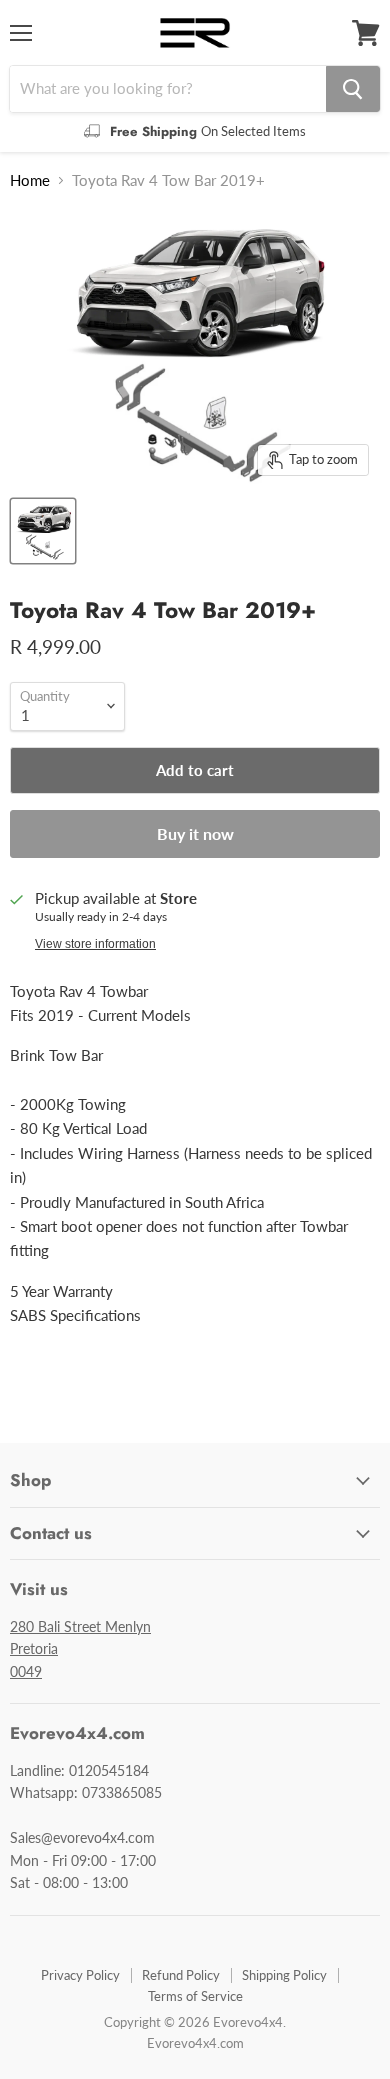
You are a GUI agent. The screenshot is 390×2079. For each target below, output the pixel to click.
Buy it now (195, 833)
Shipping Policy (284, 1975)
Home (30, 180)
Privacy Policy (80, 1975)
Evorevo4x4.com (195, 2043)
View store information (95, 944)
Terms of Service (195, 1996)
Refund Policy (181, 1975)
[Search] (353, 89)
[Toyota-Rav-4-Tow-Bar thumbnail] (43, 531)
